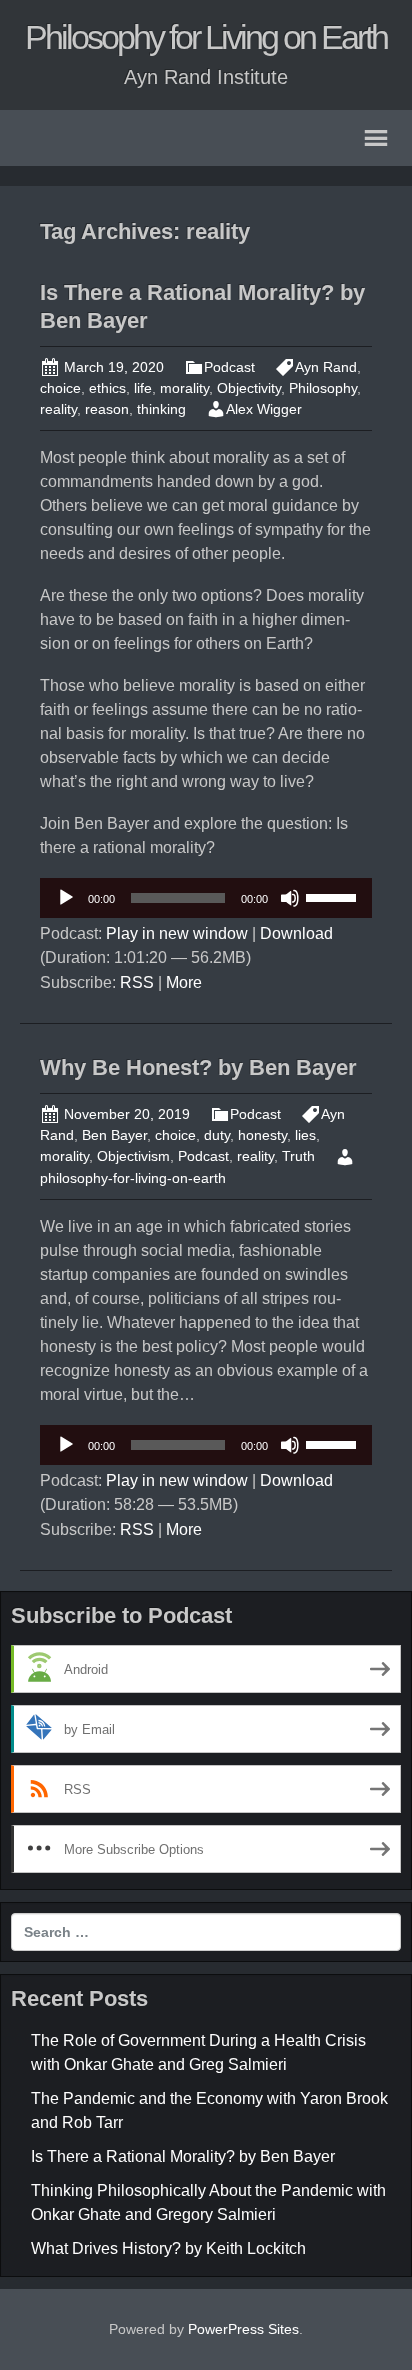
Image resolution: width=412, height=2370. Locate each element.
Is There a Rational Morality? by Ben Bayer (183, 2156)
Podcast (229, 367)
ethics (107, 388)
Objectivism (133, 1156)
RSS (137, 982)
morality (184, 388)
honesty (262, 1135)
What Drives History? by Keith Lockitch (168, 2248)
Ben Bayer (114, 1135)
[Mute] (290, 898)
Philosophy (323, 388)
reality (58, 409)
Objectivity (249, 388)
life (143, 388)
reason (107, 409)
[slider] (334, 896)
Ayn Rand (326, 367)
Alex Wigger (264, 409)
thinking (161, 409)
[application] (206, 898)
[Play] (66, 898)
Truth (298, 1156)
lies (305, 1135)
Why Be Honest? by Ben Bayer (198, 1067)
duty (217, 1135)
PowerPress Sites (243, 2329)
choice (60, 388)
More (184, 982)
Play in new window (177, 933)
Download (296, 933)
